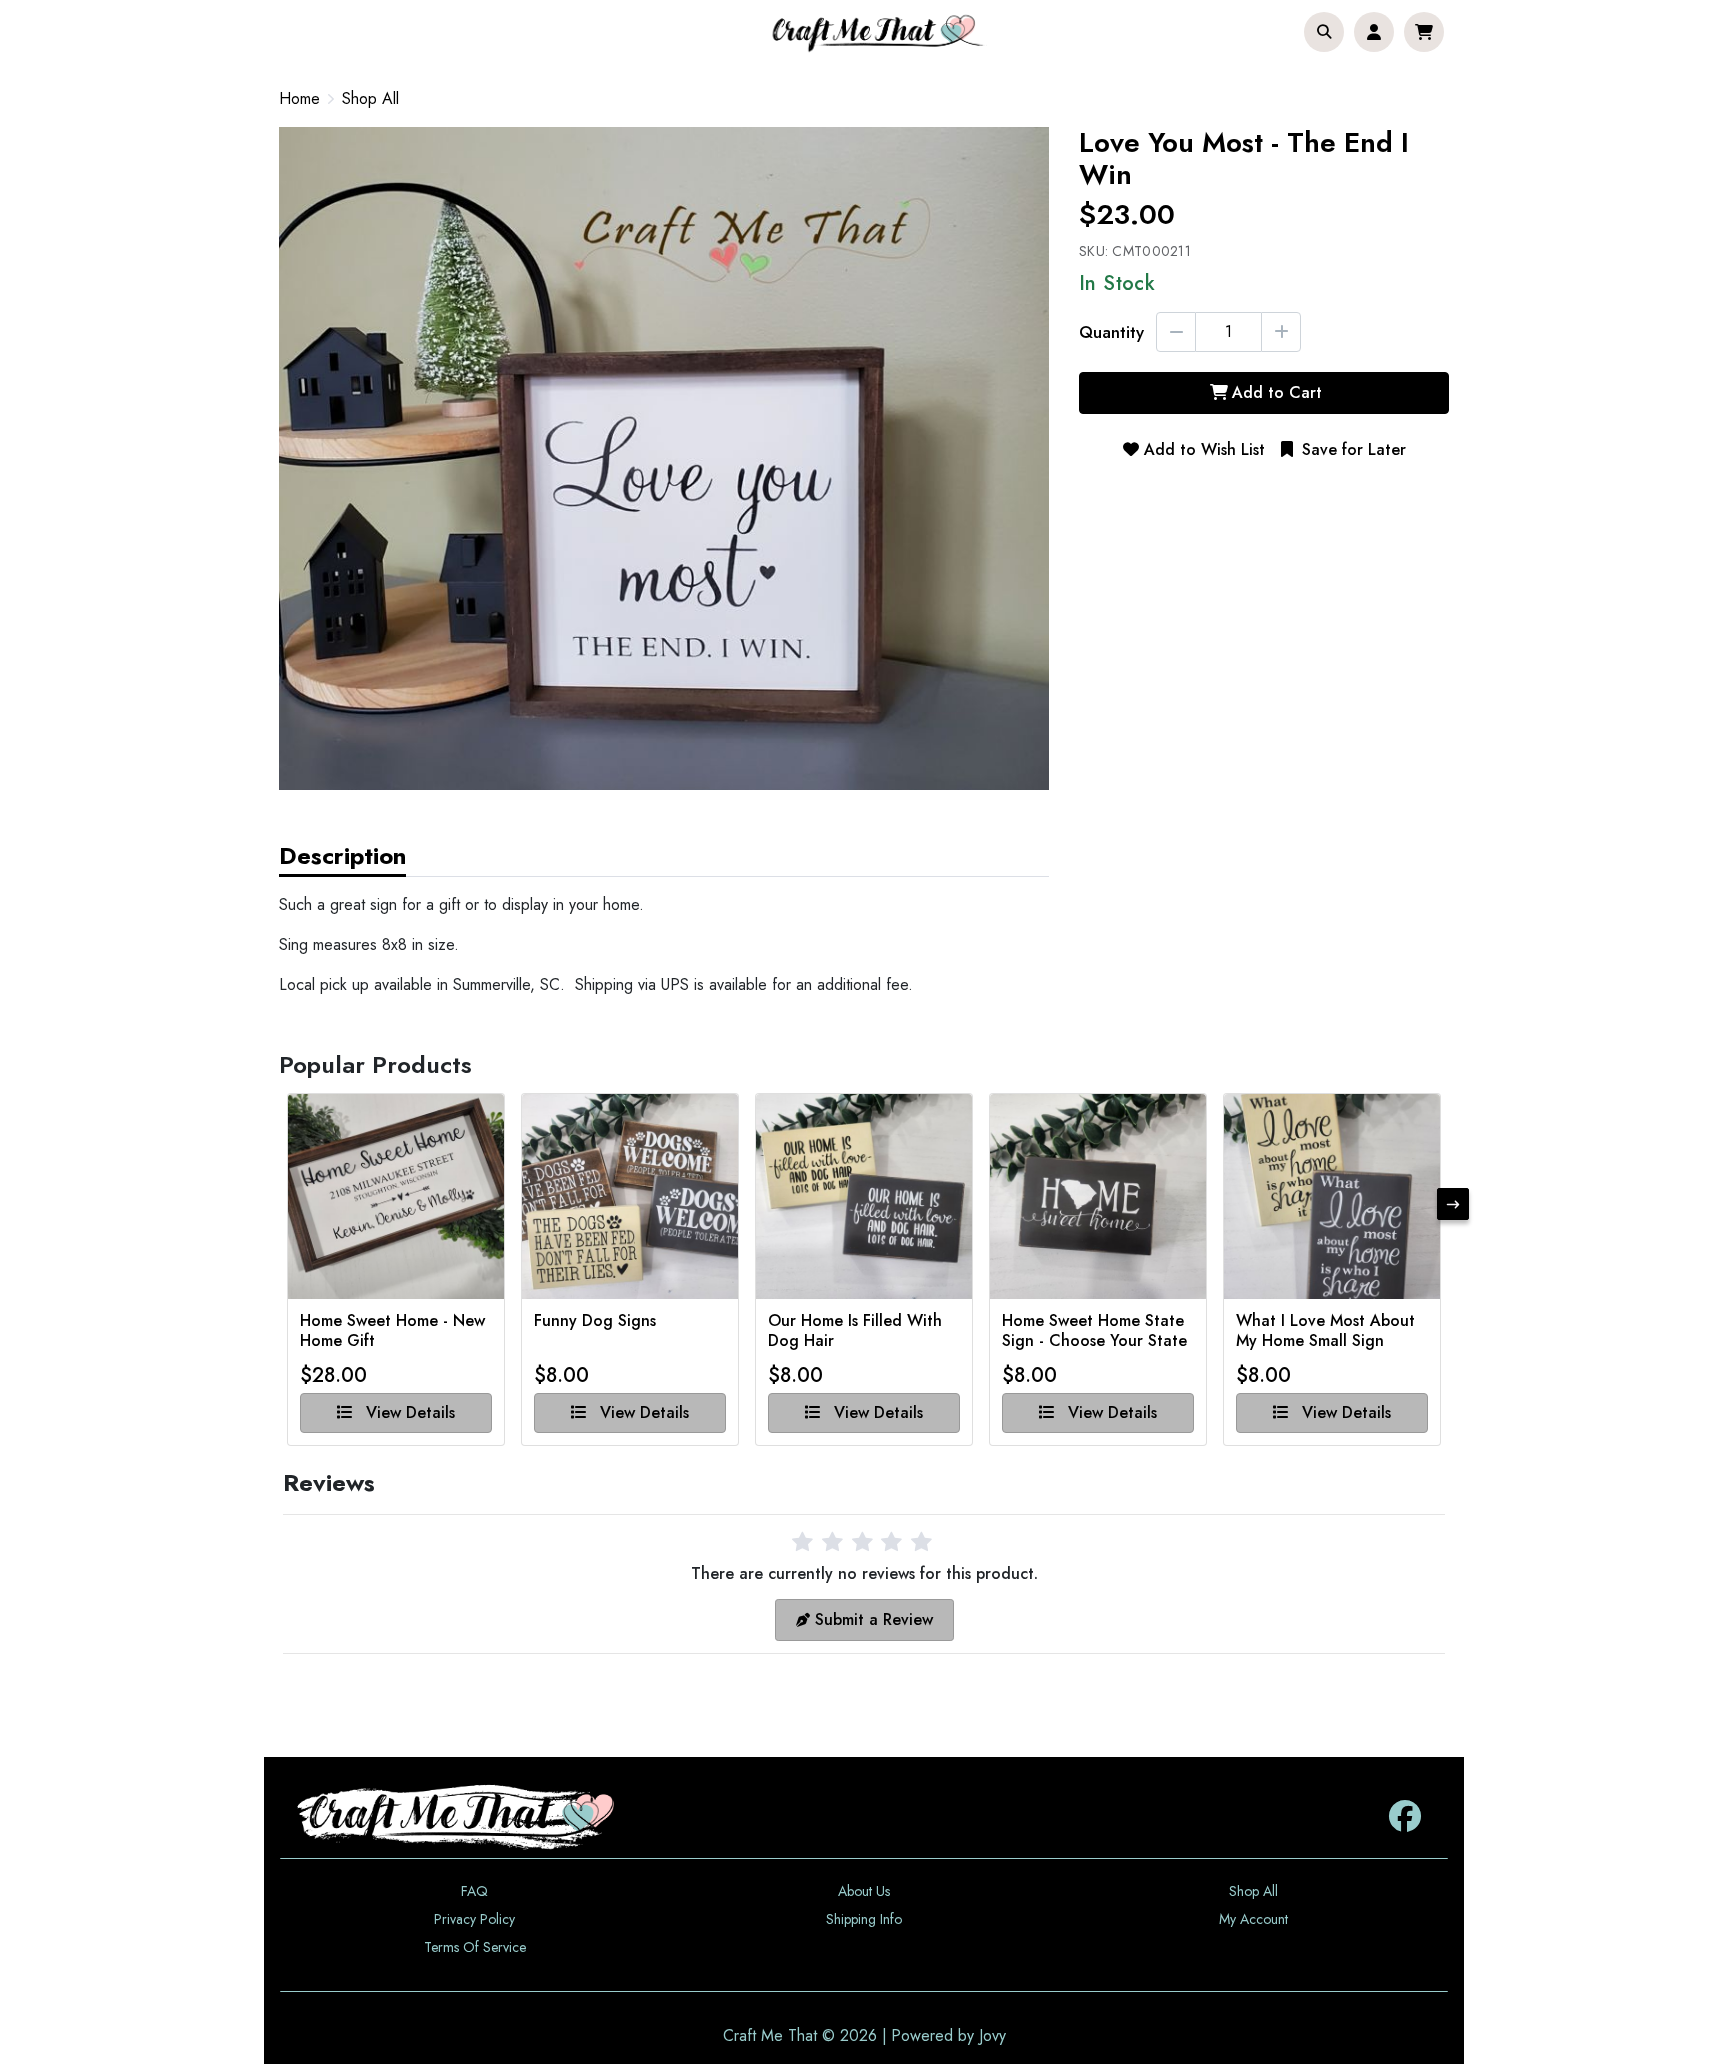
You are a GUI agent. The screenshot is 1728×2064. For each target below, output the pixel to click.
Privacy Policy (474, 1919)
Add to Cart (1277, 392)
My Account (1253, 1919)
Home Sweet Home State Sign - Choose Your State (1094, 1331)
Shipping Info (864, 1919)
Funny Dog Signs (595, 1321)
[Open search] (1324, 32)
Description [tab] (342, 855)
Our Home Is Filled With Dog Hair (855, 1331)
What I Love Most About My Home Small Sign (1325, 1331)
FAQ (474, 1891)
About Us (864, 1891)
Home (299, 98)
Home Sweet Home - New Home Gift (392, 1331)
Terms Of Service (475, 1947)
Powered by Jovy (948, 2035)
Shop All (370, 99)
